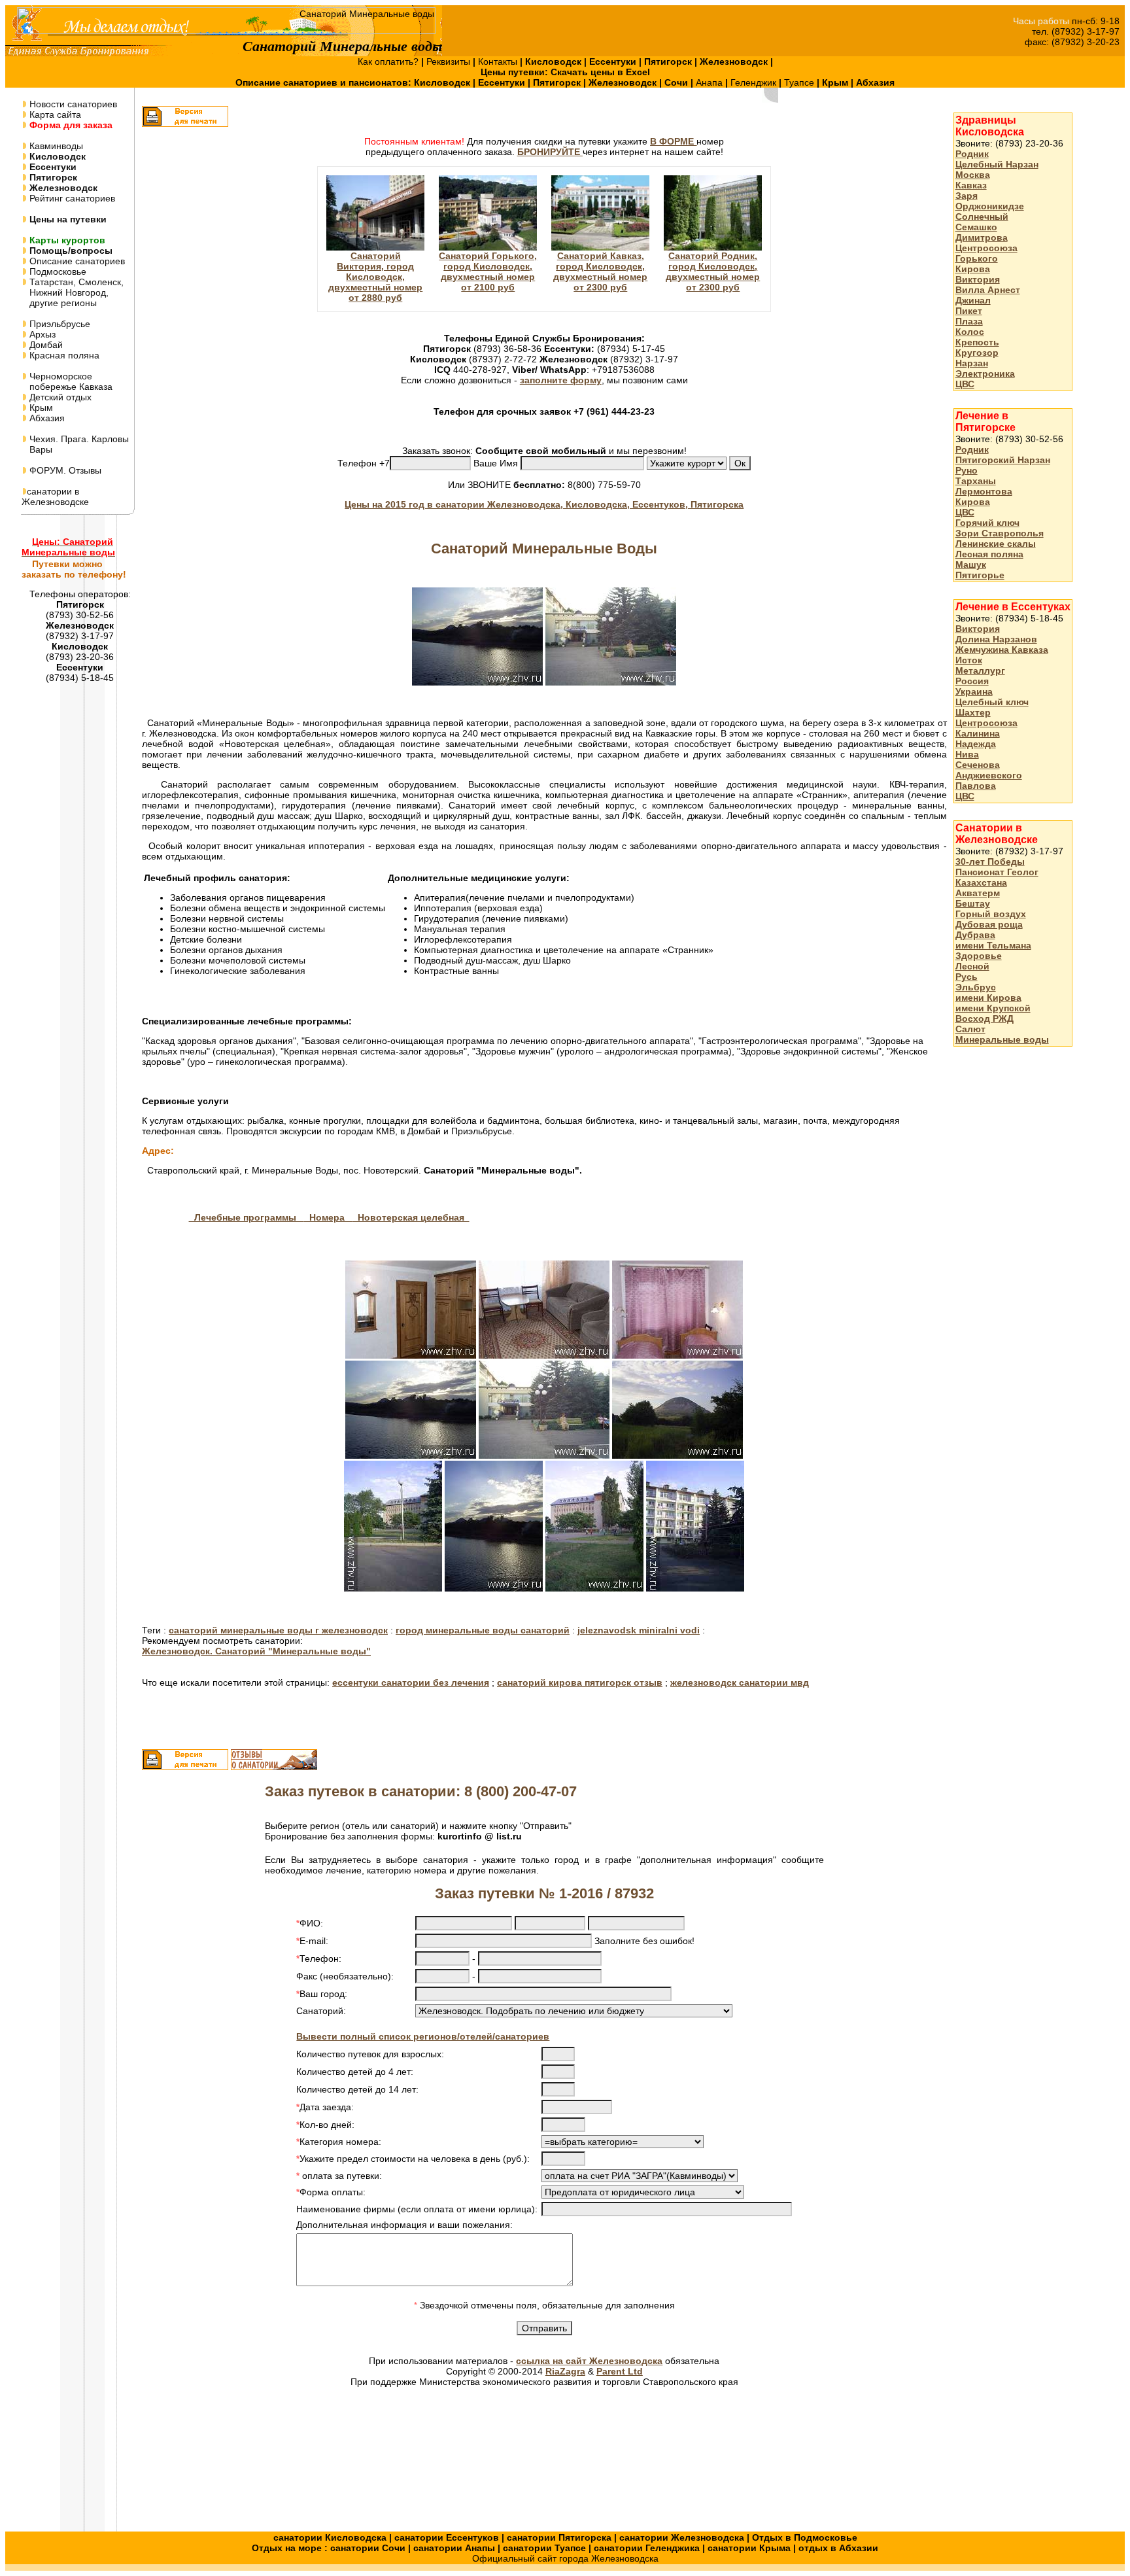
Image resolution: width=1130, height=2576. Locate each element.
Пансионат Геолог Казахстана (997, 877)
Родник (972, 154)
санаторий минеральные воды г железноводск (278, 1630)
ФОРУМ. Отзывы (64, 470)
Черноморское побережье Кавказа (67, 381)
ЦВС (965, 384)
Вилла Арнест (988, 290)
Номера (328, 1217)
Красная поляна (63, 355)
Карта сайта (54, 114)
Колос (970, 332)
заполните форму (561, 380)
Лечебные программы (247, 1217)
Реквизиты (450, 61)
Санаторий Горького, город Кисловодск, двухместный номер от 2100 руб (488, 271)
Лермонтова (984, 491)
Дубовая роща (989, 924)
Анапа (711, 82)
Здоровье (979, 956)
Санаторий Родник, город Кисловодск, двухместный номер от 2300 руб (713, 271)
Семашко (976, 227)
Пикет (969, 311)
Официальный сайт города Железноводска (565, 2558)
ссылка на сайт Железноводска (589, 2361)
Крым (40, 408)
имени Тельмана (993, 945)
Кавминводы (55, 146)
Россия (972, 681)
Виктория (978, 279)
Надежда (976, 744)
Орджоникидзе (990, 206)
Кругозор (977, 353)
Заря (967, 196)
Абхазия (46, 418)
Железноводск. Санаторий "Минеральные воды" (256, 1651)
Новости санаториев (72, 104)
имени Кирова (988, 998)
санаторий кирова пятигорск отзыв (580, 1682)
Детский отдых (59, 397)
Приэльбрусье (59, 324)
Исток (969, 660)
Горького (977, 258)
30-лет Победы (990, 862)
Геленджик (755, 82)
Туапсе (799, 82)
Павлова (976, 786)
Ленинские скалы (996, 544)
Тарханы (976, 481)
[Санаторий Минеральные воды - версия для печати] (185, 124)
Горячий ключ (987, 523)
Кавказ (971, 185)
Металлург (980, 670)
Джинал (973, 300)
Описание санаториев (76, 261)
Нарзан (972, 363)
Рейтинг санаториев (71, 198)
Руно (967, 470)
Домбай (45, 345)
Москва (973, 175)
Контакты (499, 61)
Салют (970, 1029)
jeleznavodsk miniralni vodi (639, 1630)
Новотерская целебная (411, 1217)
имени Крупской (993, 1008)
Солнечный (982, 217)
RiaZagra (565, 2371)
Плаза (969, 321)
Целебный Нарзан (997, 164)
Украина (974, 691)
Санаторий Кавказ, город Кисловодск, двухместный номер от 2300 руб (600, 271)
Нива (967, 754)
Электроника (985, 374)
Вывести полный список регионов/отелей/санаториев (423, 2036)
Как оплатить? (389, 61)
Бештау (973, 903)
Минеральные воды (1002, 1039)
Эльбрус (976, 987)
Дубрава (975, 935)
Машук (971, 565)
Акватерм (978, 893)
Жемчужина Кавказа (1002, 650)
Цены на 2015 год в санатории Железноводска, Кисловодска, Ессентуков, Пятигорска (544, 504)
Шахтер (973, 712)
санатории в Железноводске (55, 496)
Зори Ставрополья (1000, 533)
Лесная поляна (989, 554)
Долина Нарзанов (996, 639)
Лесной (972, 966)
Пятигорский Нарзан (1003, 460)
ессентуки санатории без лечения (411, 1682)
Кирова (973, 269)
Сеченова (978, 765)
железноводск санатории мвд (740, 1682)
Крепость (977, 342)
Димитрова (982, 237)
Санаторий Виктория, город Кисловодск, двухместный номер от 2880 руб (375, 277)
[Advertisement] (1006, 1264)
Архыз (41, 334)
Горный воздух (991, 914)
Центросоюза (986, 248)
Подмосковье (57, 271)
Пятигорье (980, 575)
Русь (967, 977)
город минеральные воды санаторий (483, 1630)
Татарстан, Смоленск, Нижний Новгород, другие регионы (73, 292)
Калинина (978, 733)
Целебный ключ (992, 702)
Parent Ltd (620, 2371)
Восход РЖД (984, 1018)
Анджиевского (989, 775)
